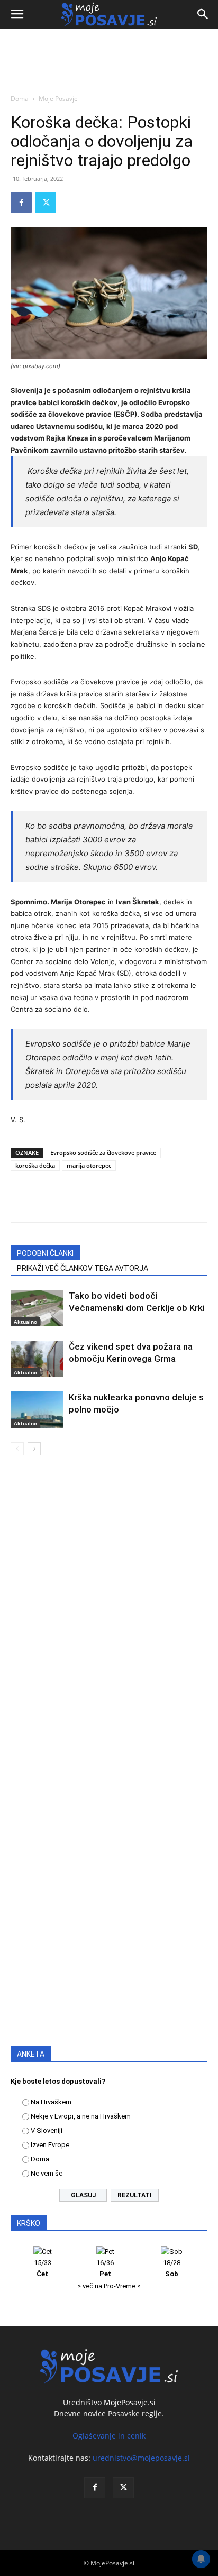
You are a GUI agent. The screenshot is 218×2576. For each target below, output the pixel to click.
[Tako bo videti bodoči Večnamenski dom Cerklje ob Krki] (37, 1308)
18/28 (172, 2268)
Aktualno (25, 1322)
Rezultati (135, 2195)
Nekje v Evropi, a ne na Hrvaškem (81, 2116)
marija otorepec (89, 1165)
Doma (20, 99)
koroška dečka (35, 1165)
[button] (17, 14)
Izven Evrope (50, 2145)
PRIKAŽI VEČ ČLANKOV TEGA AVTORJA (83, 1268)
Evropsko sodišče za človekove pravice (103, 1153)
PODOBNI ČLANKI (45, 1253)
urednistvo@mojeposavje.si (141, 2458)
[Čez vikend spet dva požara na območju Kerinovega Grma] (37, 1359)
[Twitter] (46, 203)
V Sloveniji (47, 2130)
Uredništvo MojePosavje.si (109, 2402)
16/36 (105, 2268)
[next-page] (34, 1449)
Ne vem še (47, 2173)
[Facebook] (21, 203)
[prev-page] (17, 1449)
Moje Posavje (58, 99)
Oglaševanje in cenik (109, 2436)
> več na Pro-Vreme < (109, 2286)
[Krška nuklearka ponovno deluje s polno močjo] (37, 1410)
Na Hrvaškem (51, 2102)
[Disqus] (109, 1616)
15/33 (43, 2268)
